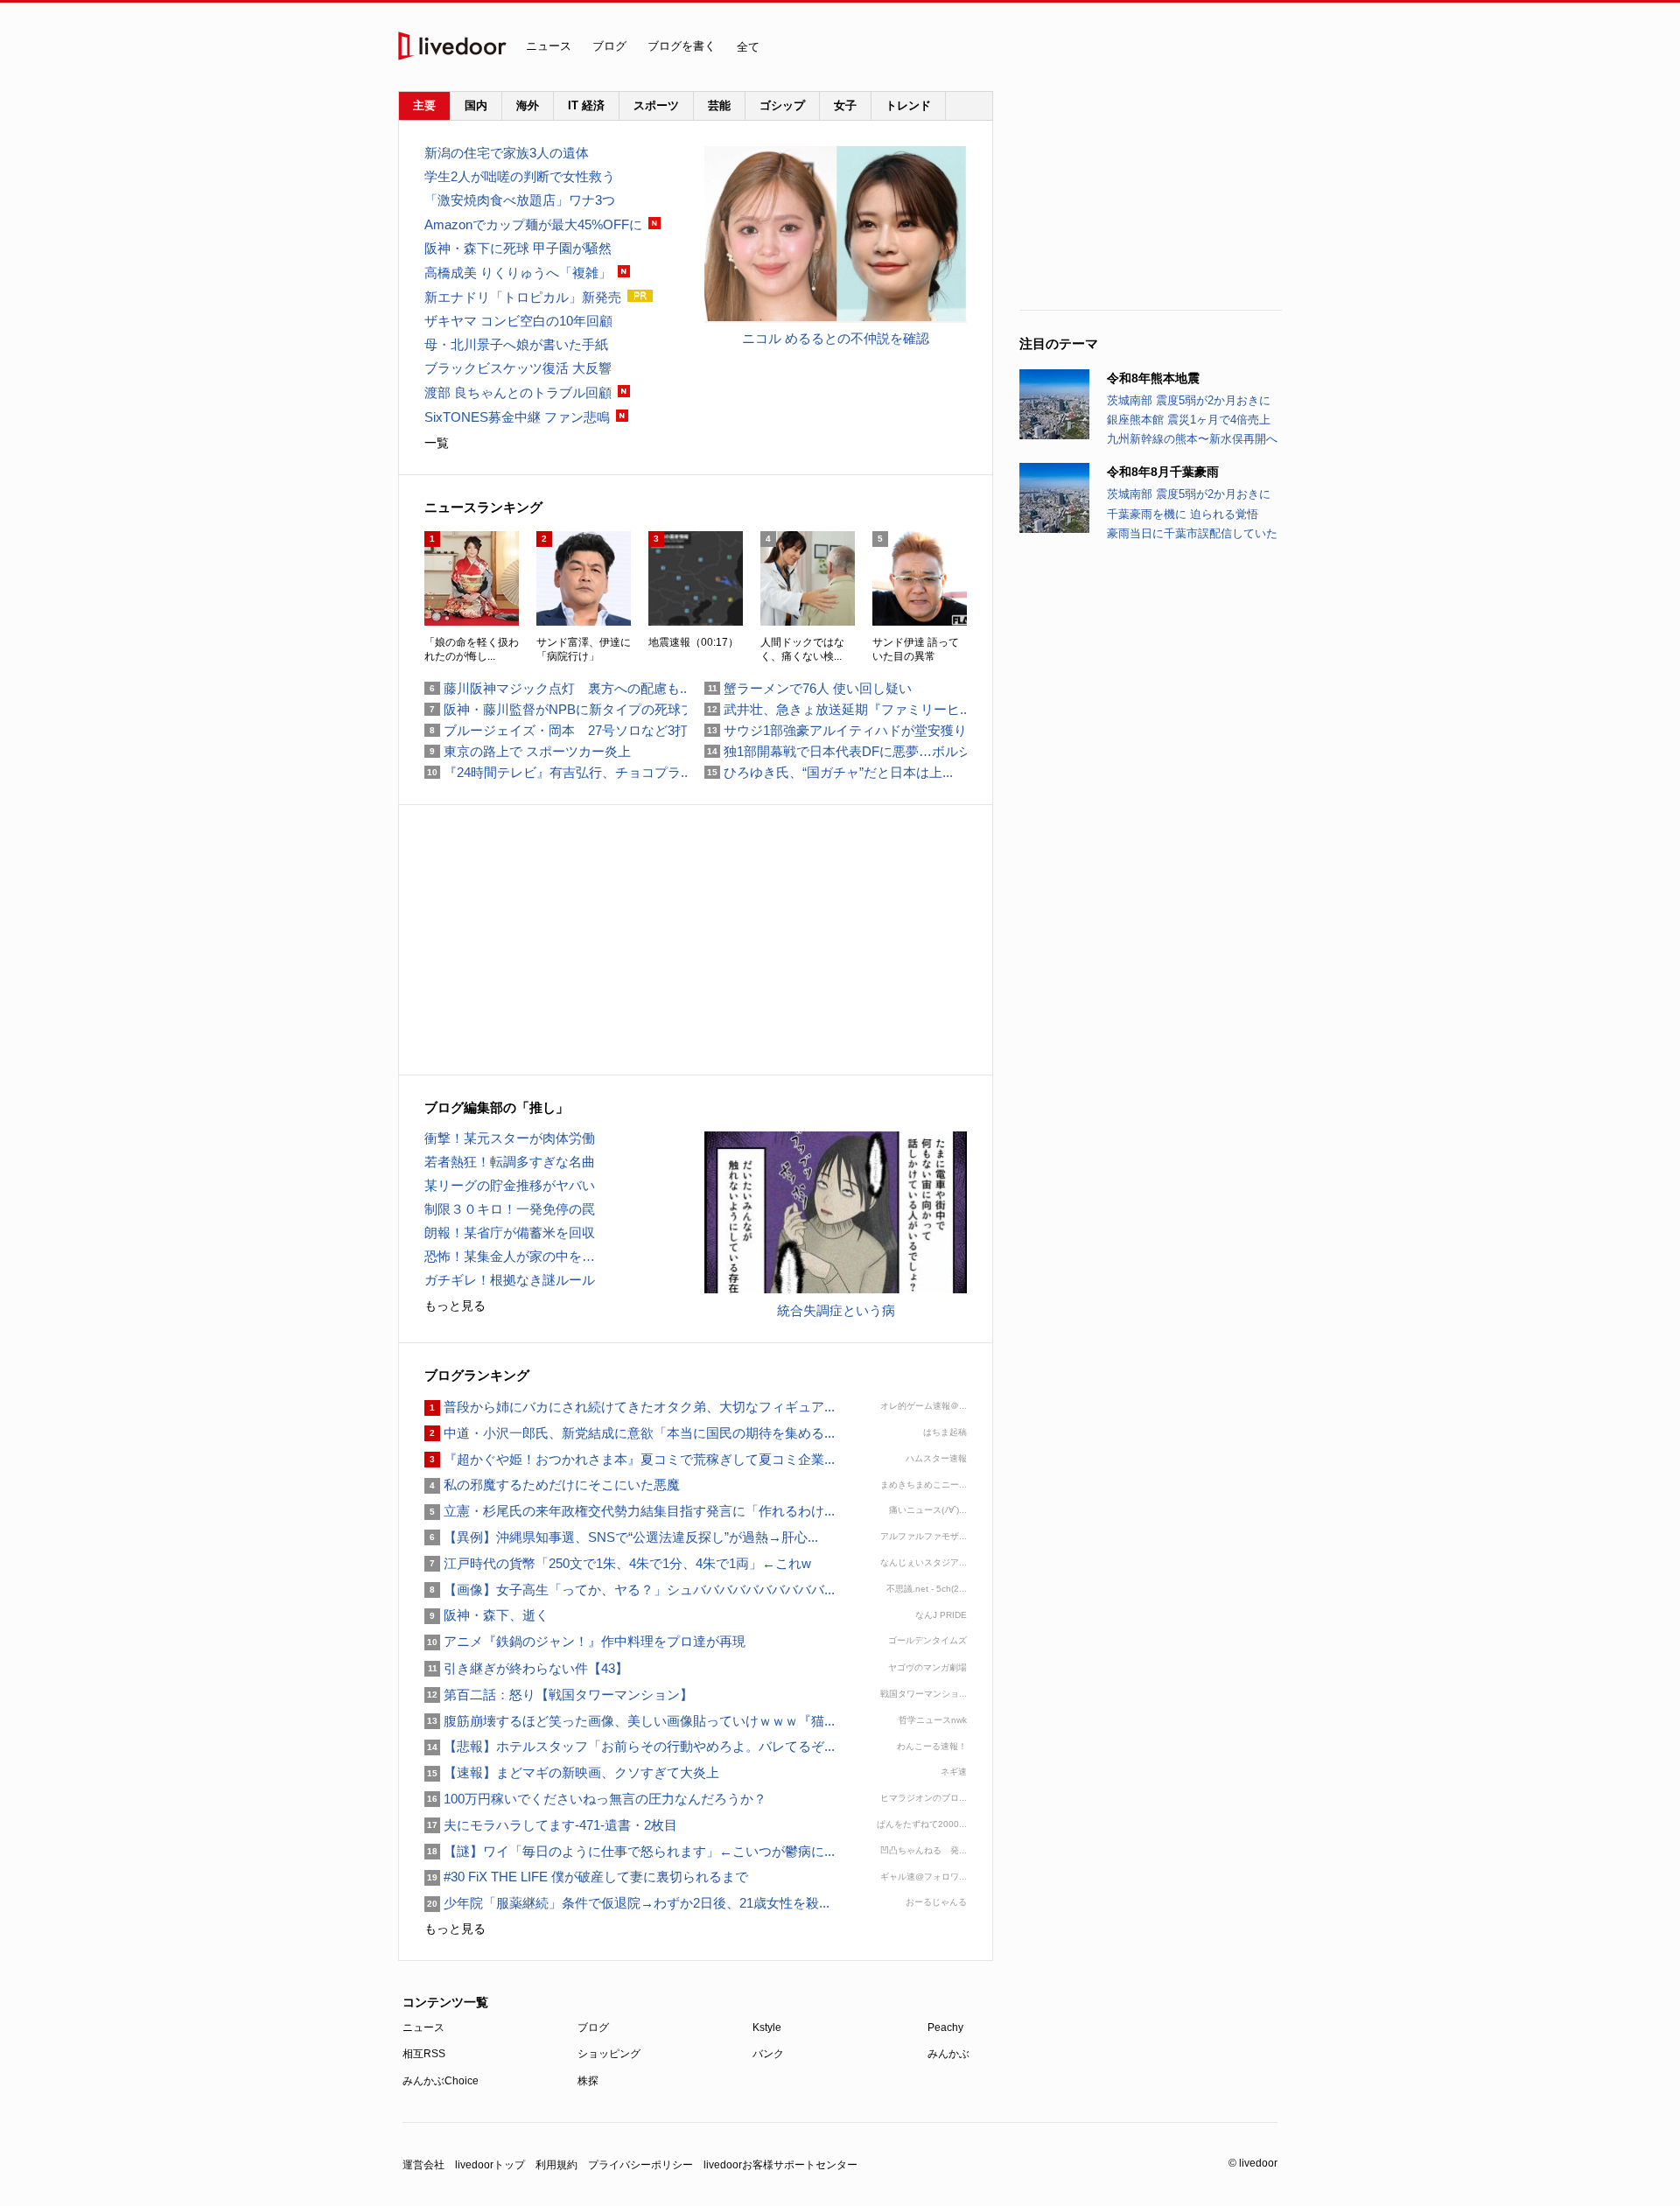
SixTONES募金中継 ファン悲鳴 (517, 417)
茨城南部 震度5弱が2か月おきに (1189, 400)
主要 (424, 105)
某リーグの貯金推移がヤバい (510, 1185)
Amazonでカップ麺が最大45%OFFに (533, 224)
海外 (528, 105)
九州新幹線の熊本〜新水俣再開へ (1192, 439)
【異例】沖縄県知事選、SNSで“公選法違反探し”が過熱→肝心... (621, 1537)
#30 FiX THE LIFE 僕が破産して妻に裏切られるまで (586, 1877)
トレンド (908, 105)
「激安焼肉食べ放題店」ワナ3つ (520, 200)
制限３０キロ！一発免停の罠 (510, 1209)
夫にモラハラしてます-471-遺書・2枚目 (551, 1825)
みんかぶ (948, 2054)
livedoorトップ (490, 2165)
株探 (588, 2081)
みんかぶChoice (441, 2081)
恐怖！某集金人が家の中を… (510, 1256)
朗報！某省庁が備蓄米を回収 (510, 1233)
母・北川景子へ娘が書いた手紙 (516, 344)
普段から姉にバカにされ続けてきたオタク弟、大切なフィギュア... (630, 1407)
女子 (845, 105)
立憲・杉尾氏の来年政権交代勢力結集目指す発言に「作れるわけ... (630, 1511)
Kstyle (767, 2027)
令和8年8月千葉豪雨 (1163, 472)
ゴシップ (782, 105)
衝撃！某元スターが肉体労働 (510, 1138)
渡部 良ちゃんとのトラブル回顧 (518, 392)
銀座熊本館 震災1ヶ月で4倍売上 (1189, 420)
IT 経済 (586, 105)
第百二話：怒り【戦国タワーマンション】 (559, 1695)
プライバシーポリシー (640, 2165)
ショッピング (609, 2054)
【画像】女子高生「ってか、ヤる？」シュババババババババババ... (630, 1590)
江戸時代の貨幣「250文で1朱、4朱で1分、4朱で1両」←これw (618, 1563)
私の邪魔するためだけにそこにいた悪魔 (552, 1485)
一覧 (437, 443)
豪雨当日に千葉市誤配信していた (1192, 533)
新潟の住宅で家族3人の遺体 (507, 153)
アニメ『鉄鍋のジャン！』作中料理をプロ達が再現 (585, 1641)
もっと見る (455, 1306)
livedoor (452, 46)
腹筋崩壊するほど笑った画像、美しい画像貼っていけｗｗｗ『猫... (630, 1721)
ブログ (609, 46)
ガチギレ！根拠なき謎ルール (510, 1280)
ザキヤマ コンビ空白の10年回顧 (518, 321)
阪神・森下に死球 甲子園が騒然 (518, 248)
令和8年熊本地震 (1153, 378)
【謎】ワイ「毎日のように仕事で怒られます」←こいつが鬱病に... (630, 1851)
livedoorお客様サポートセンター (780, 2165)
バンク (768, 2054)
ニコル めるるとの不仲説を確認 (836, 338)
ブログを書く (682, 46)
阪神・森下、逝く (486, 1615)
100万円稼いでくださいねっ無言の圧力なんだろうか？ (595, 1799)
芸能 (719, 105)
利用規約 (556, 2165)
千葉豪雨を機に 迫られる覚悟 (1183, 514)
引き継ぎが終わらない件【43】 (526, 1668)
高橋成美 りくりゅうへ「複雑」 (518, 273)
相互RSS (424, 2054)
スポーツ (656, 105)
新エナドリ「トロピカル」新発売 (523, 297)
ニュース (549, 46)
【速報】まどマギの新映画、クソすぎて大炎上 (572, 1772)
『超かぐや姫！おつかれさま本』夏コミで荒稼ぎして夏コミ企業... (630, 1459)
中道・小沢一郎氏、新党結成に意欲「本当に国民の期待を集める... (630, 1433)
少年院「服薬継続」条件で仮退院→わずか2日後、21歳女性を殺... (627, 1903)
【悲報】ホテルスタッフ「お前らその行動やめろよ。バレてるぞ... (630, 1746)
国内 (476, 105)
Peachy (945, 2027)
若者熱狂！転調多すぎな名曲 (510, 1162)
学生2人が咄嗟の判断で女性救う (520, 176)
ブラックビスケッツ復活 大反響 (518, 368)
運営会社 (423, 2165)
